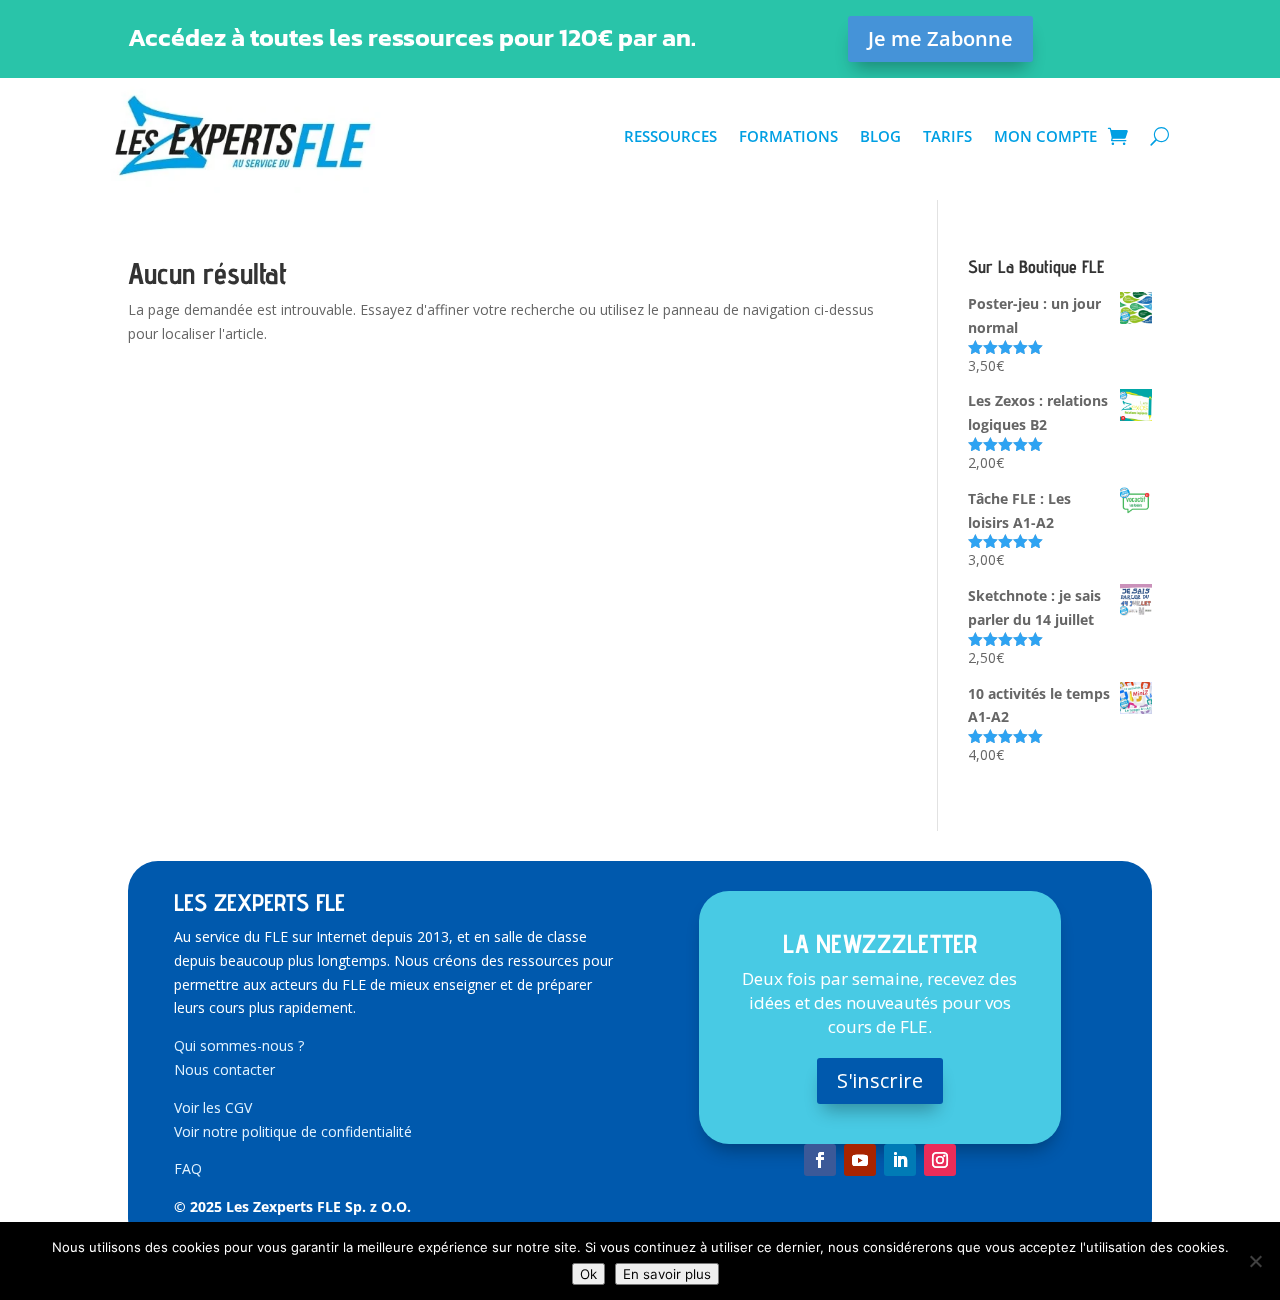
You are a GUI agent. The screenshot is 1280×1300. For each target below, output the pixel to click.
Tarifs (947, 136)
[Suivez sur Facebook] (820, 1160)
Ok (588, 1274)
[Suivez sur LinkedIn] (900, 1160)
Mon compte (1045, 136)
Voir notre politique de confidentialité (293, 1131)
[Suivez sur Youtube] (860, 1160)
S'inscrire (880, 1080)
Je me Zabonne (940, 38)
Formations (788, 136)
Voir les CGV (213, 1107)
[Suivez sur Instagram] (940, 1160)
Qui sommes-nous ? (239, 1045)
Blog (880, 136)
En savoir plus (667, 1274)
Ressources (670, 136)
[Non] (1255, 1261)
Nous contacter (224, 1069)
